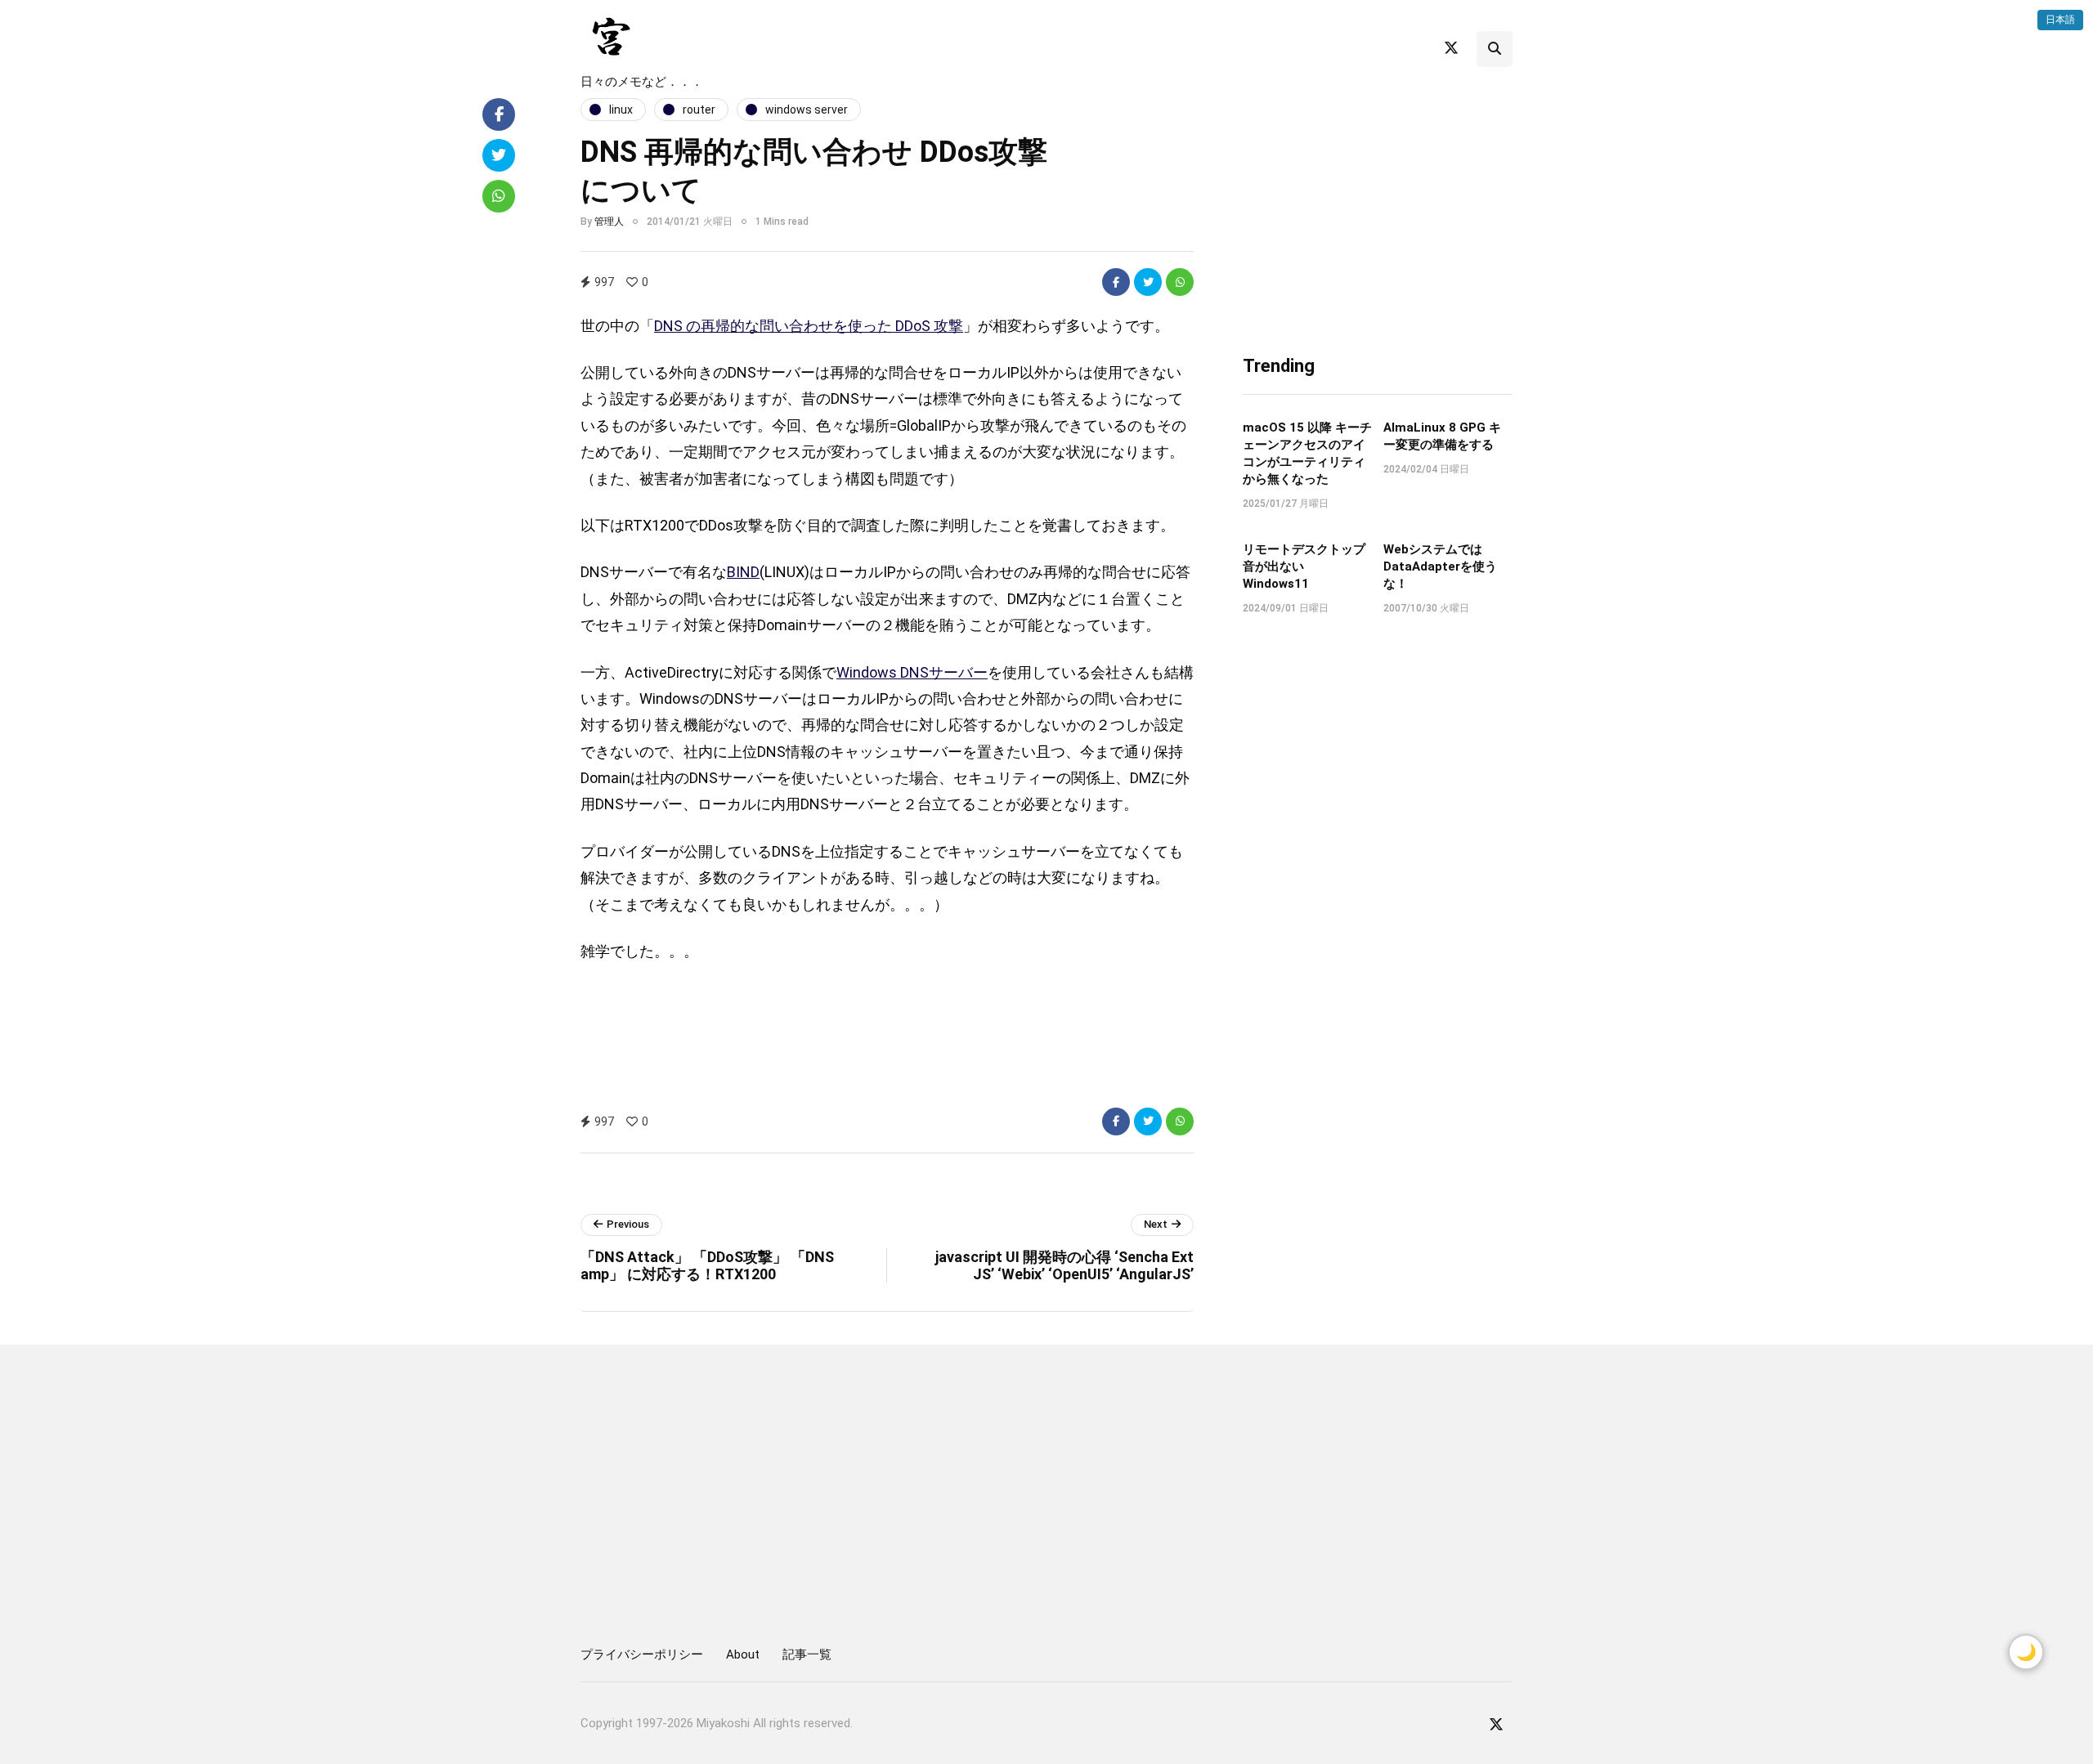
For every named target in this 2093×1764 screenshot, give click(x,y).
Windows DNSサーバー (912, 672)
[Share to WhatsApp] (1180, 282)
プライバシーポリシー (642, 1654)
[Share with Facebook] (1116, 282)
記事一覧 (807, 1654)
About (743, 1654)
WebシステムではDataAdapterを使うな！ (1440, 566)
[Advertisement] (1070, 46)
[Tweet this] (1148, 282)
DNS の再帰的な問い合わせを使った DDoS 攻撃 (809, 326)
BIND (743, 572)
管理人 (609, 222)
